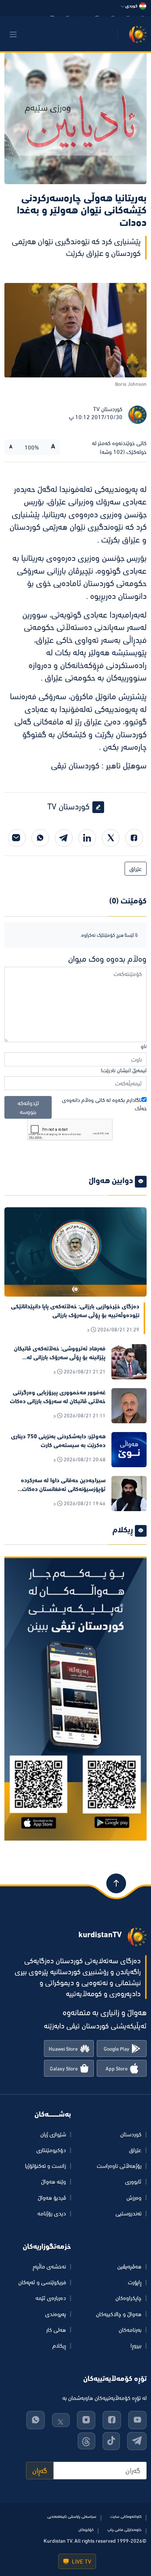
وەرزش (134, 2197)
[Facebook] (134, 838)
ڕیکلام (59, 2345)
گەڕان (40, 2471)
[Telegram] (64, 838)
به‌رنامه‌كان (130, 2330)
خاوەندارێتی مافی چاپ (124, 2530)
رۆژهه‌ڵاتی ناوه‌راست (119, 2166)
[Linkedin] (87, 838)
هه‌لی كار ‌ (55, 2330)
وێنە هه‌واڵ (54, 2181)
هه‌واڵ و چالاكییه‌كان (119, 2314)
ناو (144, 1046)
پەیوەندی (56, 2314)
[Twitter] (111, 838)
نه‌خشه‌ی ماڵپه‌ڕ (49, 2266)
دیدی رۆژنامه (52, 2213)
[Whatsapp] (40, 838)
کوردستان (131, 2134)
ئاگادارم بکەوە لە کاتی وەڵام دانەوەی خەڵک (104, 1104)
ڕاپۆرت (135, 2282)
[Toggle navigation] (13, 34)
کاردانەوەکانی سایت (126, 2516)
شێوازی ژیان (53, 2134)
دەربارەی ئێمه (51, 2298)
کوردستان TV (108, 409)
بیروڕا (136, 2345)
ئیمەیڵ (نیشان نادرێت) (124, 1070)
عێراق (136, 869)
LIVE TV (81, 2561)
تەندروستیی (128, 2213)
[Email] (17, 838)
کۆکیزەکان (86, 2530)
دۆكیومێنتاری (51, 2150)
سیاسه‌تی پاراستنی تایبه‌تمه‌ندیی (72, 2516)
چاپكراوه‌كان (128, 2298)
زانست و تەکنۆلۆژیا (45, 2166)
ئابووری (133, 2181)
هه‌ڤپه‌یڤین (129, 2266)
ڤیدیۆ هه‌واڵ (52, 2197)
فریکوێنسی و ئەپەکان (42, 2282)
